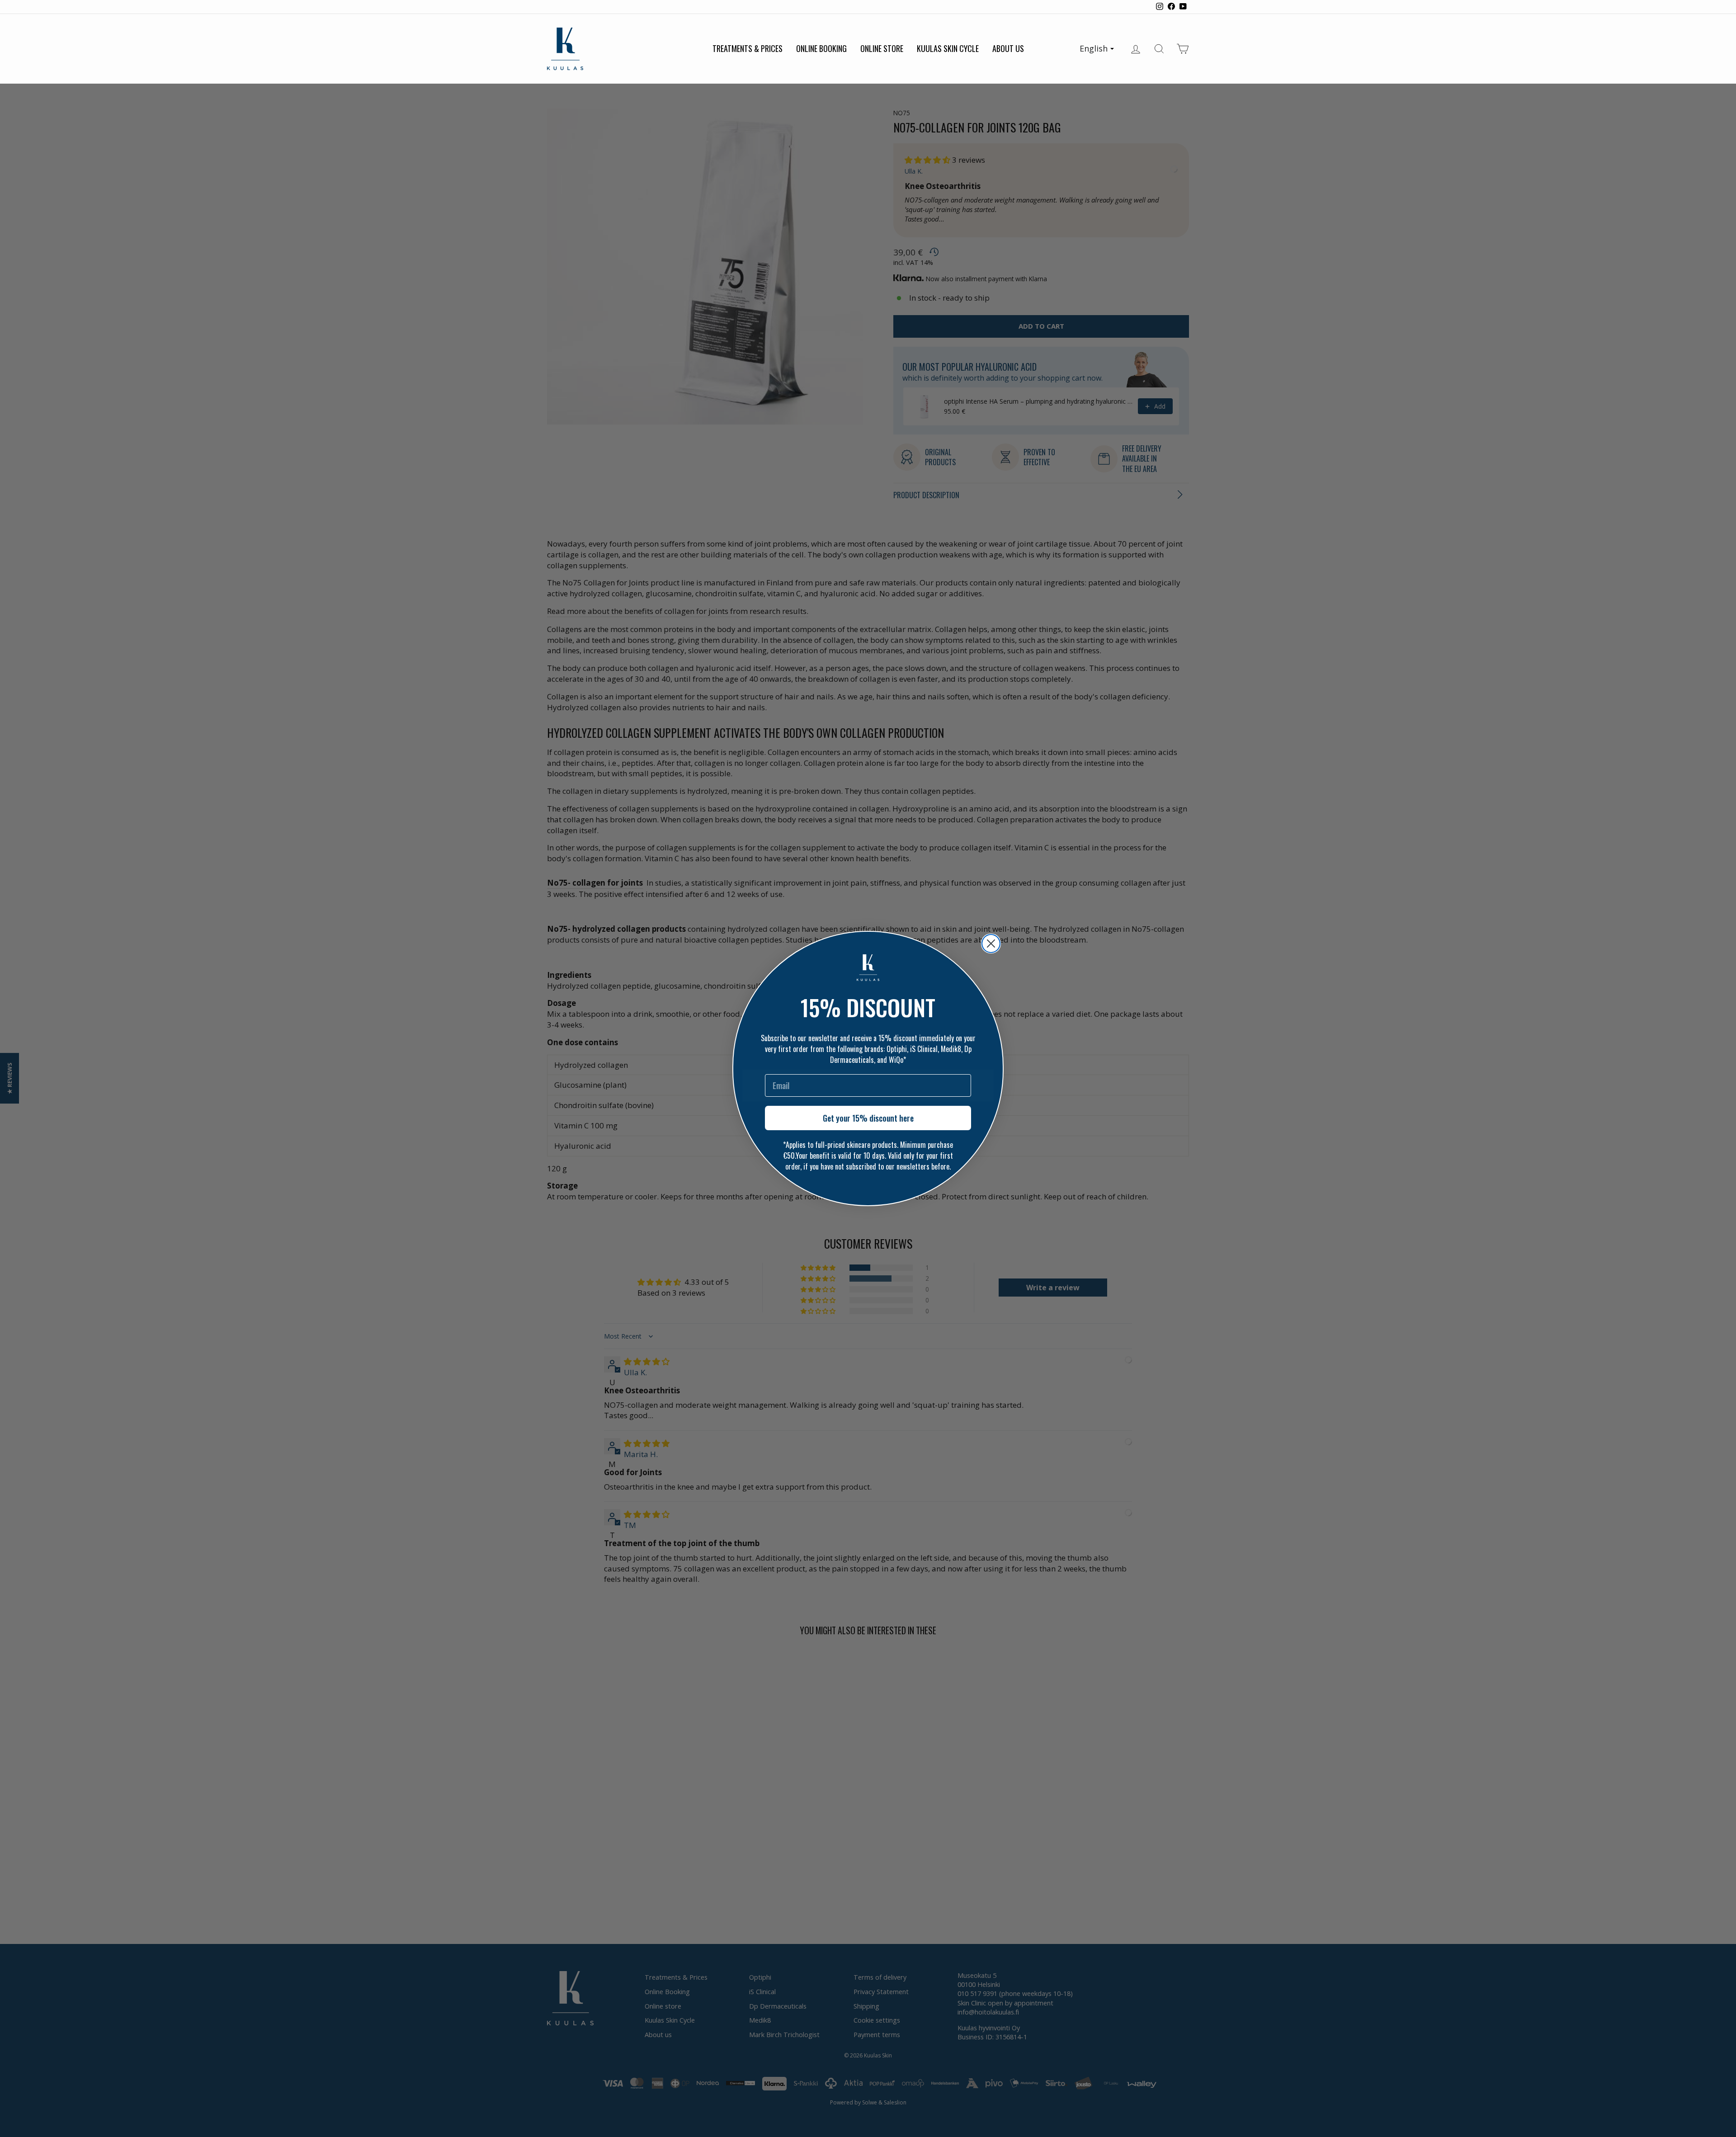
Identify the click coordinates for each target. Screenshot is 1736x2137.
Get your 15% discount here (868, 1118)
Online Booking (821, 48)
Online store (882, 48)
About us (1008, 48)
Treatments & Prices (748, 48)
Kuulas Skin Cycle (948, 48)
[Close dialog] (991, 943)
